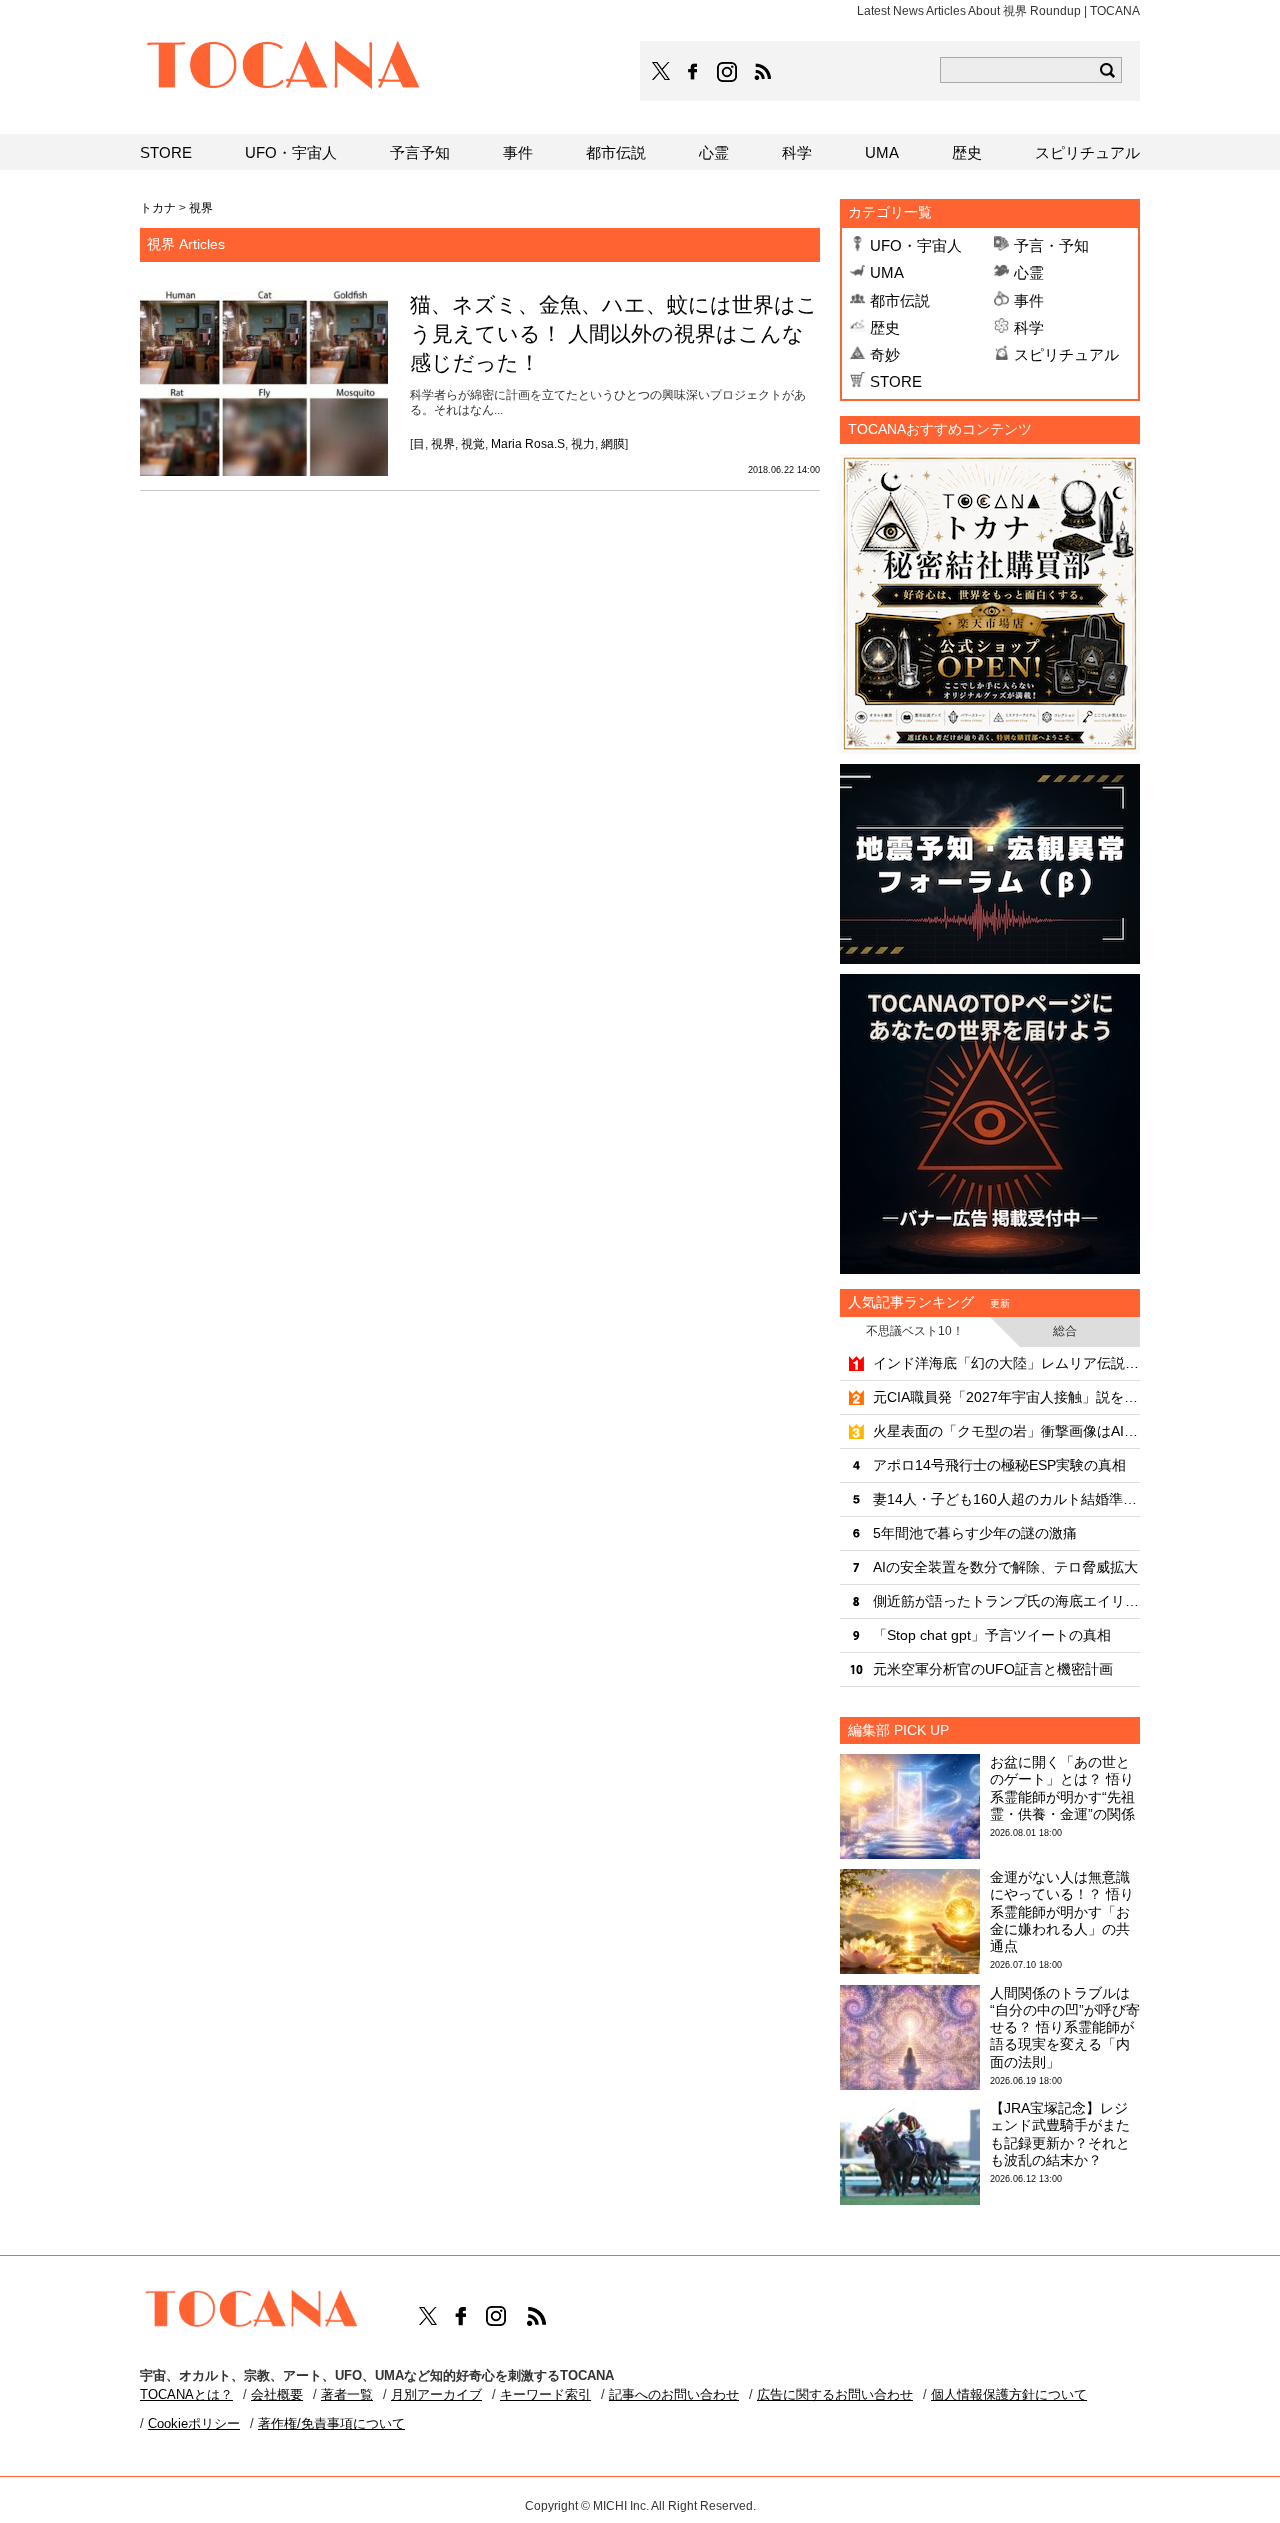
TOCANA (284, 68)
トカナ (158, 208)
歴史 (885, 327)
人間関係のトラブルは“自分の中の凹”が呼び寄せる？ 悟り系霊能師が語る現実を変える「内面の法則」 (1065, 2027)
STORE (896, 381)
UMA (887, 272)
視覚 (473, 444)
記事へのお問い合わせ (674, 2394)
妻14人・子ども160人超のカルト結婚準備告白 (1006, 1499)
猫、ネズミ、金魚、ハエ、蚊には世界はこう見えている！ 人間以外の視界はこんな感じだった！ (614, 334)
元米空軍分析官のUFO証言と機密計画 (993, 1669)
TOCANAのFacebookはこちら (693, 72)
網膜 (613, 444)
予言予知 (420, 152)
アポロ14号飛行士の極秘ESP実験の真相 (999, 1465)
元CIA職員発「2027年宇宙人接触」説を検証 (1006, 1397)
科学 (1029, 327)
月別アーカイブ (436, 2394)
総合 (1065, 1331)
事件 (1029, 300)
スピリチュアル (1066, 354)
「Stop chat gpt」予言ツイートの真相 (992, 1635)
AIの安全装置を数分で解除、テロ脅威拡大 (1005, 1567)
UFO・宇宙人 (916, 245)
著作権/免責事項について (331, 2423)
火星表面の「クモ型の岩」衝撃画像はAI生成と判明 (1006, 1431)
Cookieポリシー (194, 2423)
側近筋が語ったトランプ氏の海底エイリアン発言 (1006, 1601)
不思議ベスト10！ (915, 1331)
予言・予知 (1051, 245)
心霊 (1029, 272)
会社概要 (277, 2394)
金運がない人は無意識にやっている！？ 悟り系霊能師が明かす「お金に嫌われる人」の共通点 (1062, 1911)
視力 (583, 444)
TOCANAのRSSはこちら (763, 72)
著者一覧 (347, 2394)
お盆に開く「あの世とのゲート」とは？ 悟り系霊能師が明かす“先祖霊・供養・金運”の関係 (1062, 1788)
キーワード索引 (545, 2394)
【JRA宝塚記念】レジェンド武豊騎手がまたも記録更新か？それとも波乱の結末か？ (1060, 2134)
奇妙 (885, 354)
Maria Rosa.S (528, 444)
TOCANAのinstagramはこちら (728, 72)
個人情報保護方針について (1009, 2394)
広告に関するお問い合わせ (835, 2394)
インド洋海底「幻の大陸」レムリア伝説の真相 (1006, 1363)
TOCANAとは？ (186, 2394)
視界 (443, 444)
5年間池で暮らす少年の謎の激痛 (975, 1533)
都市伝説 (900, 300)
